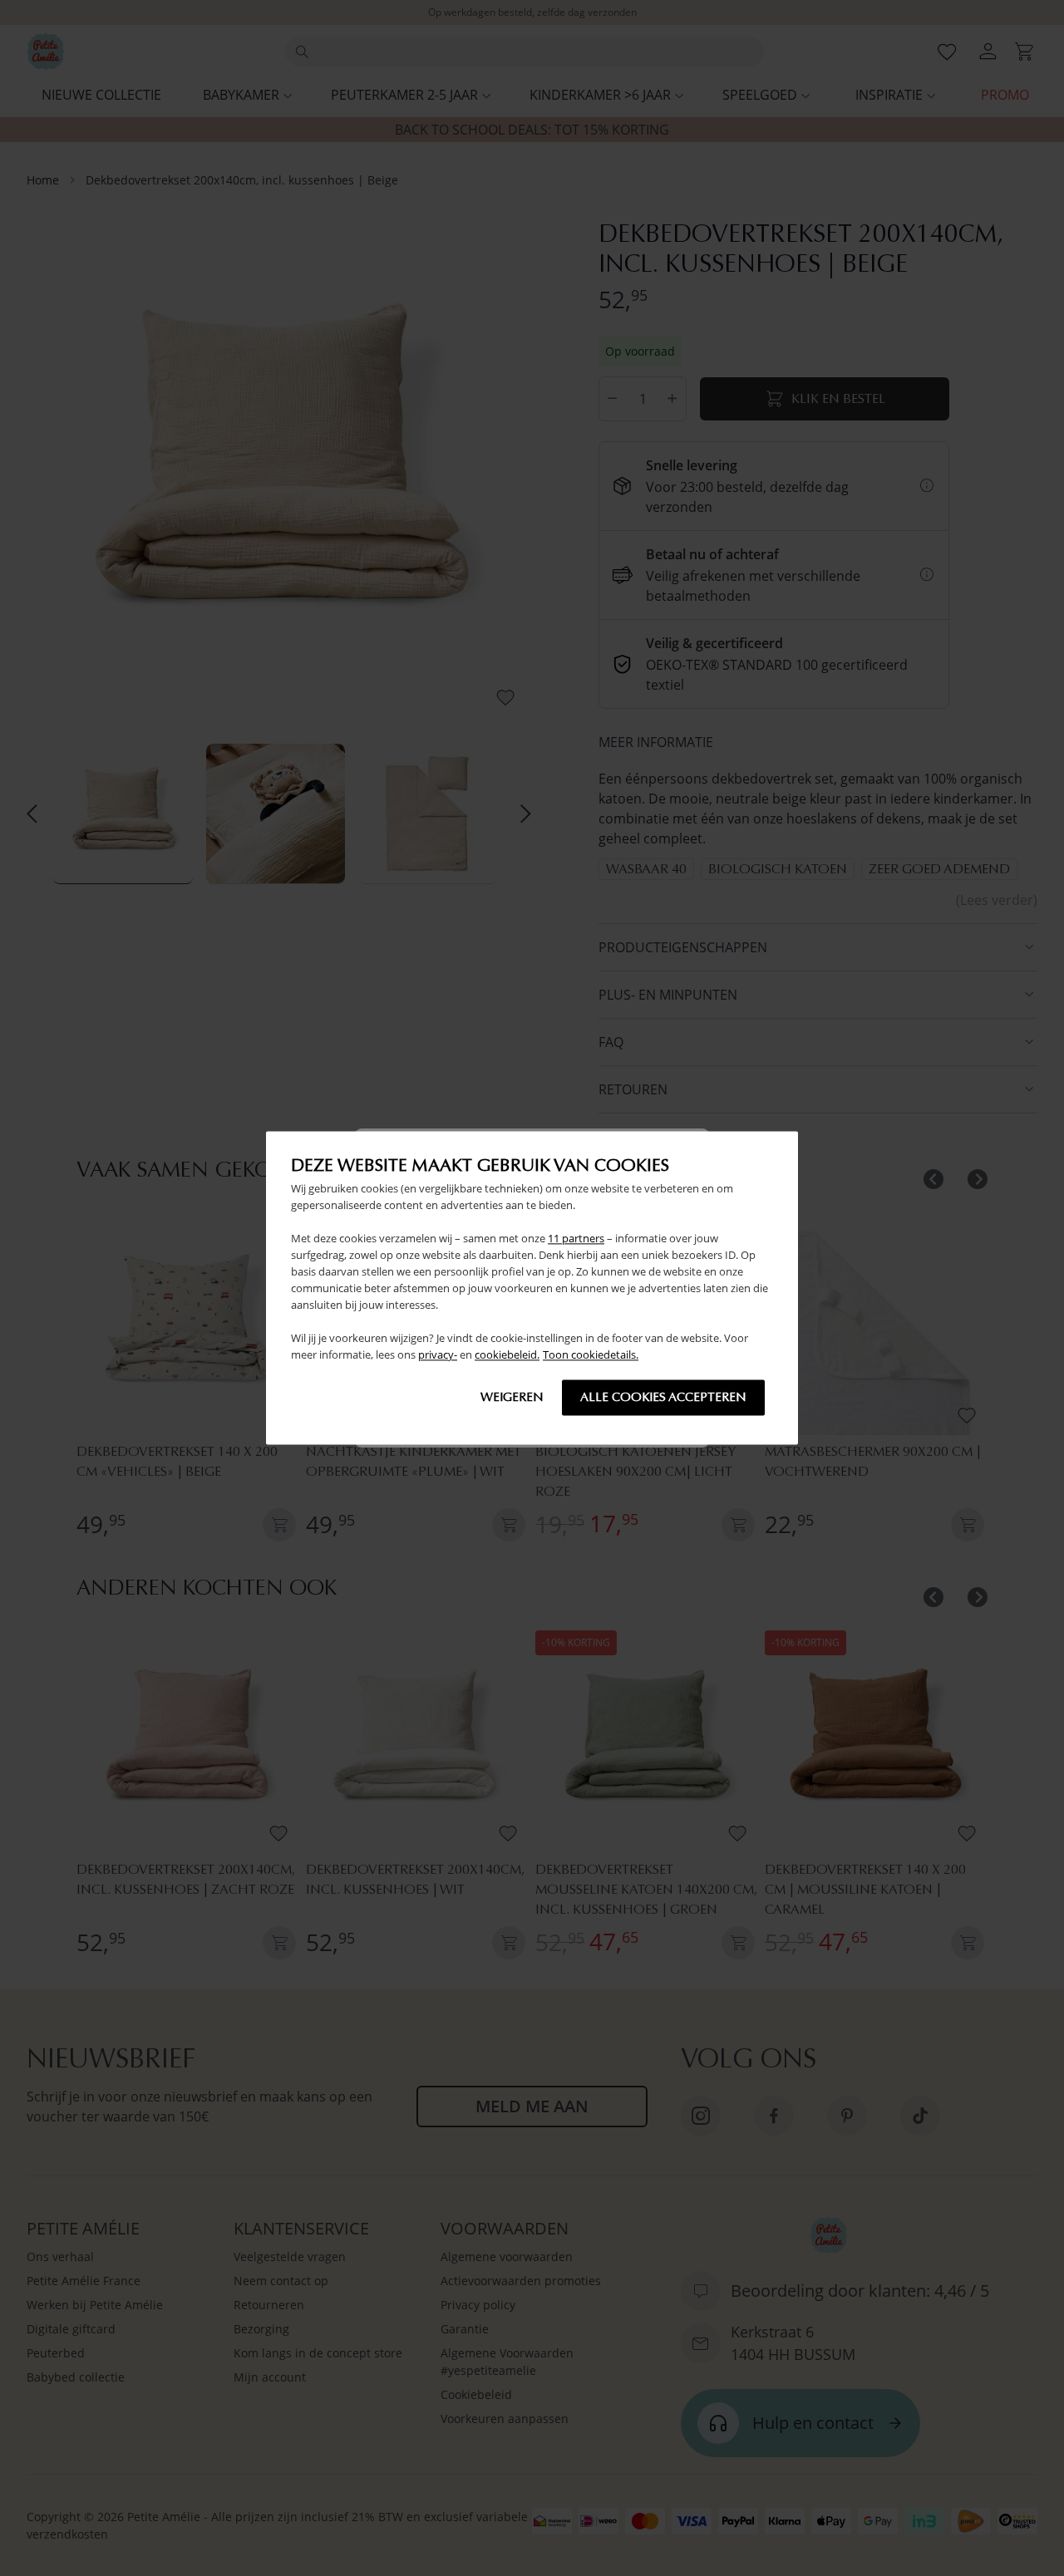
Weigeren (512, 1398)
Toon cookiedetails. (591, 1355)
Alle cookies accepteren (663, 1398)
